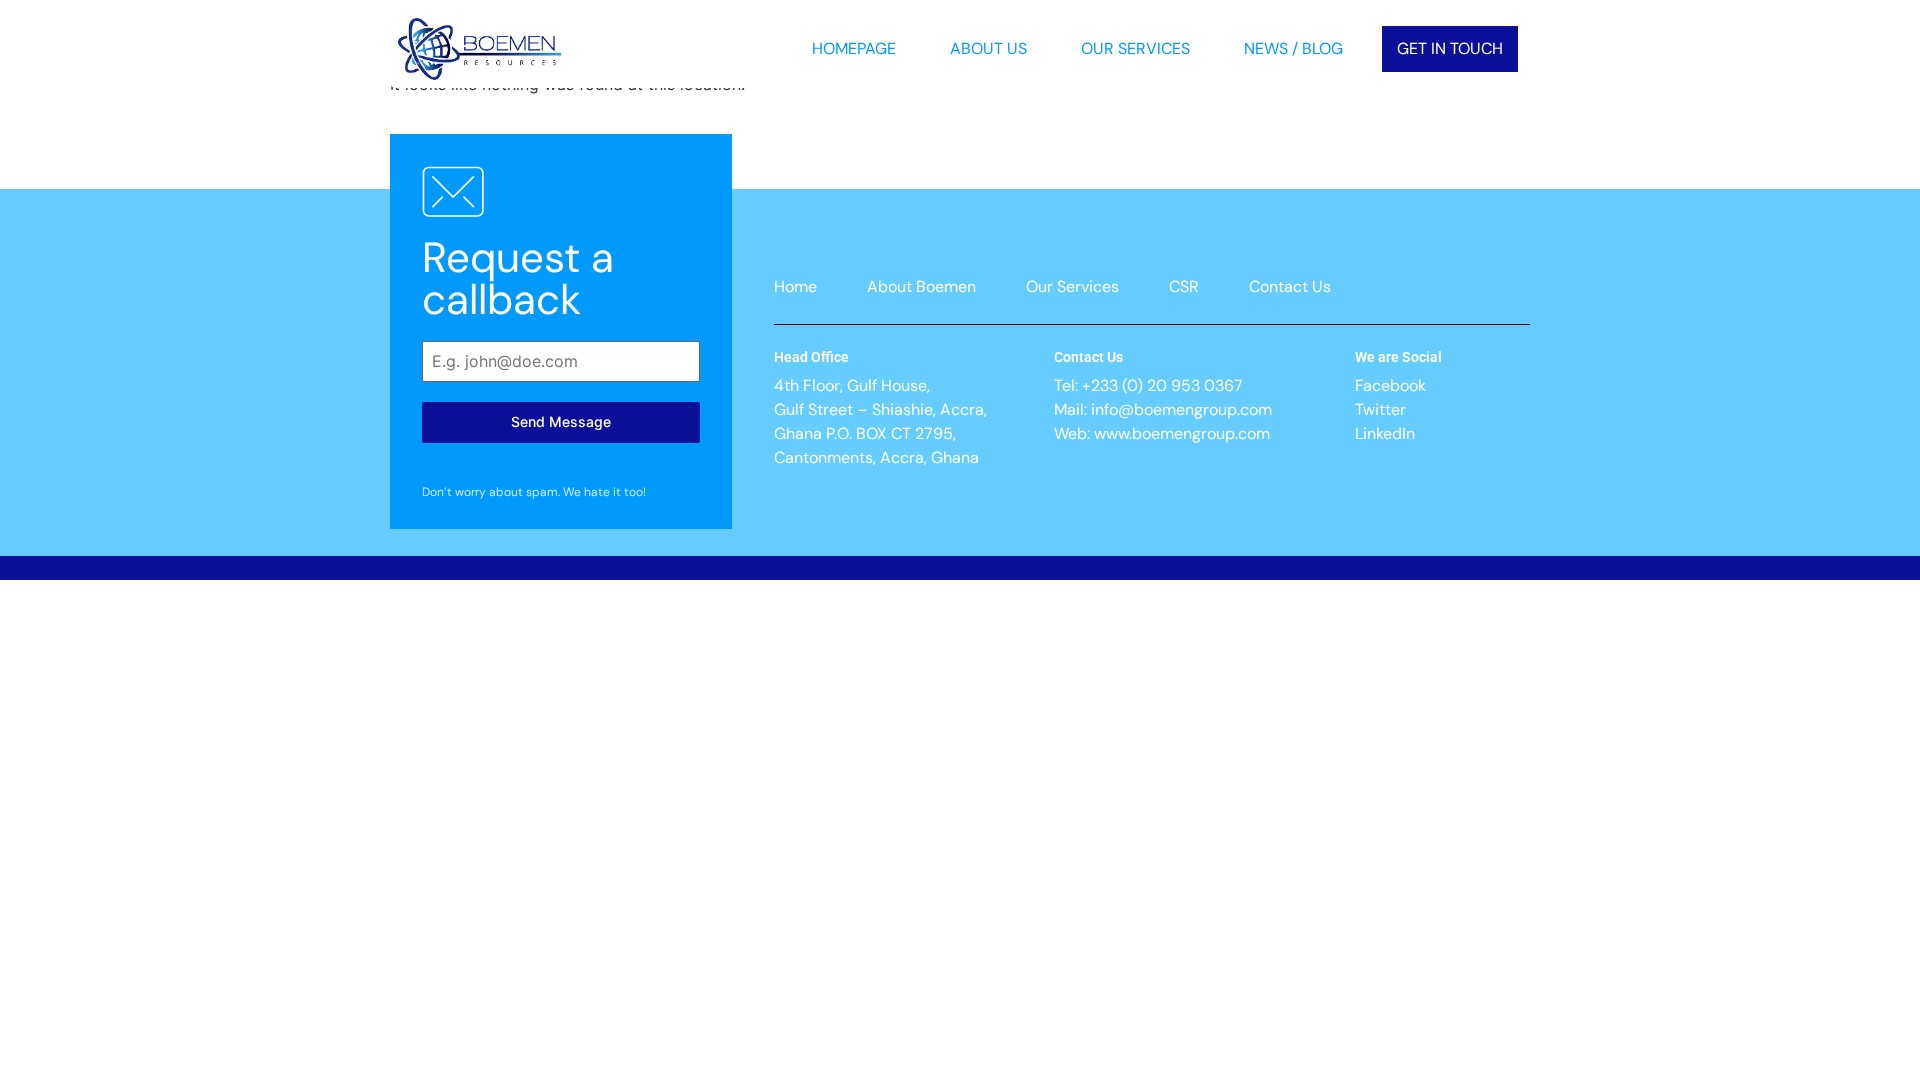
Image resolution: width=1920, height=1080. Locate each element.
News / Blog (1293, 48)
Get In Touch (1450, 48)
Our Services (1135, 48)
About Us (988, 48)
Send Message (561, 421)
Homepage (854, 48)
